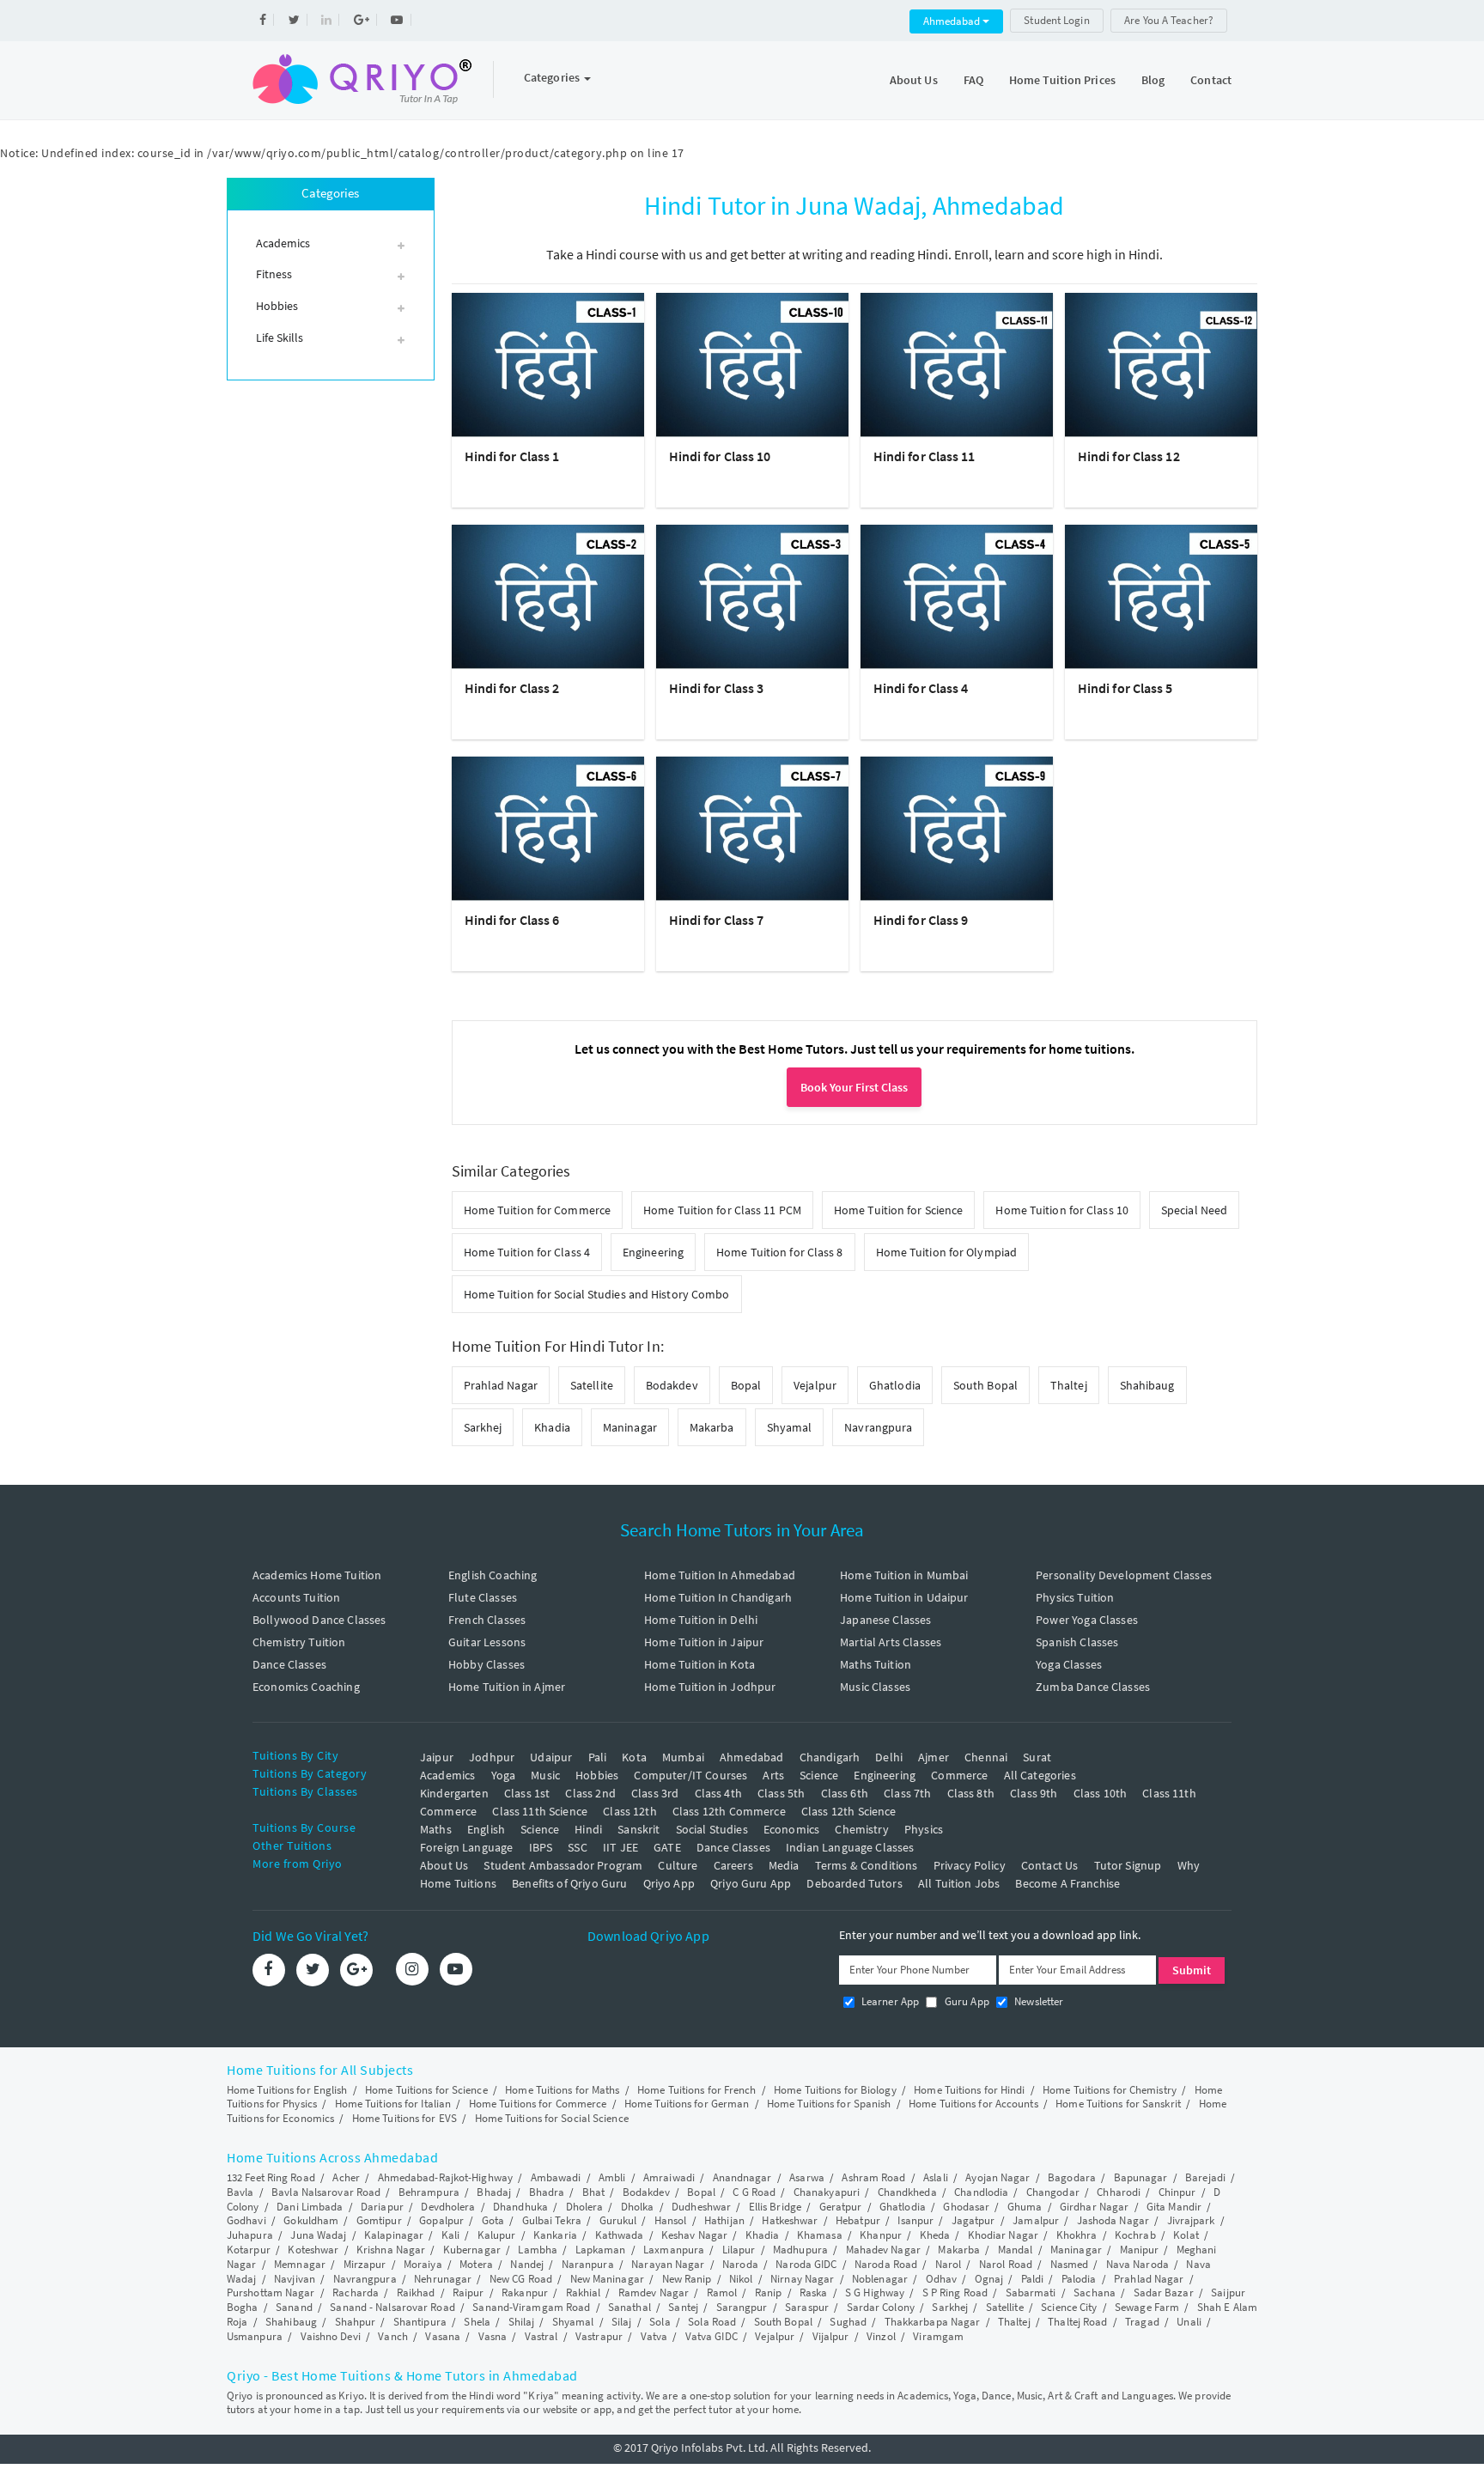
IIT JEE (620, 1847)
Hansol (671, 2220)
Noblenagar (880, 2279)
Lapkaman (601, 2250)
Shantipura (420, 2322)
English (486, 1829)
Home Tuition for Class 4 (527, 1252)
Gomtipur (379, 2220)
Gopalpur (441, 2220)
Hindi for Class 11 (924, 456)
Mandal (1016, 2250)
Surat (1037, 1757)
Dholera (585, 2207)
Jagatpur (973, 2220)
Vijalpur (831, 2336)
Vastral (541, 2336)
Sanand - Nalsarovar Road (392, 2307)
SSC (577, 1847)
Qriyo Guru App (751, 1883)
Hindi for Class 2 (512, 688)
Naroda (740, 2264)
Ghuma (1025, 2207)
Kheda (935, 2235)
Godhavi (246, 2220)
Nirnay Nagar (802, 2279)
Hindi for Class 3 (717, 688)
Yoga (504, 1775)
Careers (733, 1865)
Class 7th (907, 1793)
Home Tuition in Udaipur (904, 1597)
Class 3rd (655, 1793)
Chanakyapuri (827, 2192)
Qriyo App (669, 1883)
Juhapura (250, 2235)
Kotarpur (249, 2250)
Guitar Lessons (487, 1642)
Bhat (593, 2192)
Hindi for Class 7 (717, 920)
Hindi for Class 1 (512, 456)
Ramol (722, 2292)
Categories (553, 77)
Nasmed (1070, 2264)
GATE (667, 1847)
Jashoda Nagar (1113, 2220)
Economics (791, 1829)
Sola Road (712, 2322)
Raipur (468, 2292)
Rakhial (584, 2292)
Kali (450, 2235)
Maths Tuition (876, 1664)
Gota (493, 2220)
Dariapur (382, 2207)
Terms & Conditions (867, 1865)
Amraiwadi (669, 2177)
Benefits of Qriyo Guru (569, 1883)
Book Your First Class (854, 1087)
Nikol (741, 2279)
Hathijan (724, 2220)
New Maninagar (607, 2279)
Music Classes (875, 1687)
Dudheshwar (701, 2207)
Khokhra (1077, 2235)
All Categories (1040, 1775)
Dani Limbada (310, 2207)
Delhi (889, 1757)
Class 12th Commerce (729, 1811)
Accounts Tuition (296, 1597)
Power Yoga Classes (1087, 1620)
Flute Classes (483, 1597)
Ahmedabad (953, 21)
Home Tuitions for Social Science (552, 2118)
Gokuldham (311, 2220)
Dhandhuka (520, 2207)
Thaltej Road (1077, 2322)
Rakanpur (525, 2292)
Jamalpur (1036, 2220)
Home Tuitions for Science (426, 2090)
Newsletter (1038, 2001)
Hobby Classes (487, 1664)
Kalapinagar (394, 2235)
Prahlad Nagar (501, 1385)
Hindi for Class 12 (1129, 456)
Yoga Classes (1069, 1664)
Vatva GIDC (712, 2336)
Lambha (538, 2250)
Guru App (965, 2001)
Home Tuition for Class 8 (779, 1252)
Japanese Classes (885, 1620)
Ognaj (989, 2279)
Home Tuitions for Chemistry (1110, 2090)
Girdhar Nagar (1094, 2207)
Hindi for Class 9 (921, 920)
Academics (447, 1775)
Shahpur (356, 2322)
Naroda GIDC (806, 2264)
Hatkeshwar (790, 2220)
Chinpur (1177, 2192)
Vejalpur (815, 1385)
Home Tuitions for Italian (393, 2104)
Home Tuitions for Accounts (973, 2104)
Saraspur (807, 2307)
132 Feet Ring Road (271, 2177)
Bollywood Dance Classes (319, 1620)
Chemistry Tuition (299, 1642)
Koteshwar (313, 2250)
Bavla (240, 2192)
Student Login (1056, 20)
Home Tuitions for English (287, 2090)
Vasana (443, 2336)
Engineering (653, 1252)
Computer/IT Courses (690, 1775)
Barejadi (1205, 2177)
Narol (949, 2264)
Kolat (1186, 2235)
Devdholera (448, 2207)
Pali (598, 1757)
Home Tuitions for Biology (835, 2090)
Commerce (959, 1775)
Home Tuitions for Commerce (538, 2104)
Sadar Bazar (1164, 2292)
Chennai (986, 1757)
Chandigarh (830, 1757)
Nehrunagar (443, 2279)
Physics (924, 1829)
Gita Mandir (1174, 2207)
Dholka (638, 2207)
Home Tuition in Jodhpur (710, 1687)
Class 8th (971, 1793)
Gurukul (618, 2220)
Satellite (592, 1385)
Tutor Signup (1128, 1865)
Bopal (746, 1385)
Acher (346, 2177)
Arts (773, 1775)
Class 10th (1101, 1793)
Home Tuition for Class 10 (1062, 1210)
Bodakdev (672, 1385)
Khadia (552, 1427)
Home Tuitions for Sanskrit (1118, 2104)
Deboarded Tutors (854, 1883)
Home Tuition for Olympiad (947, 1252)
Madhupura (800, 2250)
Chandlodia (981, 2192)
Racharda (356, 2292)
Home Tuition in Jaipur (704, 1642)
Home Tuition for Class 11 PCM (722, 1210)
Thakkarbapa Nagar (933, 2322)
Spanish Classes (1077, 1642)
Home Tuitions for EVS (404, 2118)
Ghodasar (966, 2207)
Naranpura (588, 2264)
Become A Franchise (1067, 1883)
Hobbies (597, 1775)
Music (545, 1775)
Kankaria (555, 2235)
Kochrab (1135, 2235)
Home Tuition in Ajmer (507, 1687)
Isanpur (915, 2220)
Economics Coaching (306, 1687)
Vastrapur (599, 2336)
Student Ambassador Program (563, 1865)
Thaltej (1069, 1385)
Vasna (493, 2336)
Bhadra (547, 2192)
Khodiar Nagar (1003, 2235)
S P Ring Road (955, 2292)
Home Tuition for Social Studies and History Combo (597, 1294)
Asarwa (807, 2177)
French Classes (487, 1620)
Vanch (393, 2336)
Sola (660, 2322)
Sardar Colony (881, 2307)
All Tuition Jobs (959, 1883)
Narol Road (1006, 2264)
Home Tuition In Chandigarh (718, 1597)
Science (819, 1775)
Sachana (1095, 2292)
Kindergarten (454, 1793)
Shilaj (522, 2322)
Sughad (848, 2322)
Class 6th (845, 1793)
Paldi (1033, 2279)
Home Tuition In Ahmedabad (720, 1575)
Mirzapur (365, 2264)
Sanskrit (639, 1829)
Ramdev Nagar (654, 2292)
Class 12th (630, 1811)
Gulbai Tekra (552, 2220)
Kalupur (497, 2235)
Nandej (527, 2264)
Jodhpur (492, 1757)
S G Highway (875, 2292)
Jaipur (437, 1757)
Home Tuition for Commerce (538, 1210)
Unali (1189, 2322)
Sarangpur (742, 2307)
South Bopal (985, 1385)
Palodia (1079, 2279)
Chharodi (1119, 2192)
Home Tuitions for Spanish (829, 2104)
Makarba (712, 1427)
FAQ (973, 80)
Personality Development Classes (1124, 1575)
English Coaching (493, 1575)
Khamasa (820, 2235)
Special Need (1194, 1210)
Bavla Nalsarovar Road (326, 2192)
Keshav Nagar (694, 2235)
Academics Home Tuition (317, 1575)
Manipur (1140, 2250)
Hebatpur (858, 2220)
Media (784, 1865)
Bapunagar (1141, 2177)
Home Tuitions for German (687, 2104)
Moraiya (423, 2264)
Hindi (588, 1829)
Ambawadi (556, 2177)
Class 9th (1034, 1793)
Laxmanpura (674, 2250)
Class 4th (718, 1793)
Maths (436, 1829)
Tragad (1142, 2322)
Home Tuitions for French (696, 2090)
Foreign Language (466, 1847)
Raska (814, 2292)
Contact (1211, 80)
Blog (1153, 80)
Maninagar (630, 1427)
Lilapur (739, 2250)
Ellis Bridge (775, 2207)
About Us (914, 80)
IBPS (541, 1847)
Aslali (936, 2177)
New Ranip (687, 2279)
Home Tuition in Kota (699, 1664)
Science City (1069, 2307)
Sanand (294, 2307)
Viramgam (938, 2336)
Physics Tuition (1075, 1597)
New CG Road (521, 2279)
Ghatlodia (895, 1385)
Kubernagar (472, 2250)
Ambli (612, 2177)
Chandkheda (907, 2192)
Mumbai (683, 1757)
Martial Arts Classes (891, 1642)
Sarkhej (483, 1427)
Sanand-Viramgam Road (531, 2307)
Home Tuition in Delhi (701, 1620)
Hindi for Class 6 (512, 920)
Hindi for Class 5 (1125, 688)
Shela (477, 2322)
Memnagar (300, 2264)
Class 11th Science (540, 1811)
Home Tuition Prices (1062, 80)
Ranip (769, 2292)
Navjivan (295, 2279)
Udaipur (551, 1757)
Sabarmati (1031, 2292)
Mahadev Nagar (883, 2250)
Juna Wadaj (318, 2235)
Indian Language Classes (850, 1847)
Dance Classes (289, 1664)
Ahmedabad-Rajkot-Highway (445, 2177)
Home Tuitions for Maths (562, 2090)
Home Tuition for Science (898, 1210)
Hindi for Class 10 (720, 456)
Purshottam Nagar (271, 2292)
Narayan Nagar (668, 2264)
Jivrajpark (1191, 2220)
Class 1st (527, 1793)
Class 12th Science (849, 1811)
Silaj (622, 2322)
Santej (683, 2307)
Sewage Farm (1147, 2307)
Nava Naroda (1137, 2264)
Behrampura (429, 2192)
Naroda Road (886, 2264)
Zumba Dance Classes (1093, 1687)
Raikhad (416, 2292)
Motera (476, 2264)
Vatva (654, 2336)
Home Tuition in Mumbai (904, 1575)
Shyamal (790, 1427)
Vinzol (881, 2336)
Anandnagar (742, 2177)
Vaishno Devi (331, 2336)
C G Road (754, 2192)
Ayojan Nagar (997, 2177)
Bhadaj (494, 2192)
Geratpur (841, 2207)
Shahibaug (1147, 1385)
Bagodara (1072, 2177)
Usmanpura (255, 2336)
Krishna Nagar (391, 2250)
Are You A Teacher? (1169, 20)
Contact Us (1050, 1865)
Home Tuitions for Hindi (969, 2090)
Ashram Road (873, 2177)
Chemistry (861, 1829)
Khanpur (881, 2235)
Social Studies (712, 1829)
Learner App (889, 2001)
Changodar (1053, 2192)
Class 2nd (590, 1793)
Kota (634, 1757)
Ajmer (934, 1757)
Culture (678, 1865)
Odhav (942, 2279)
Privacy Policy (970, 1865)
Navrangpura (878, 1427)
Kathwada (620, 2235)
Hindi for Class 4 (921, 688)
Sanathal (629, 2307)
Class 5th (781, 1793)
